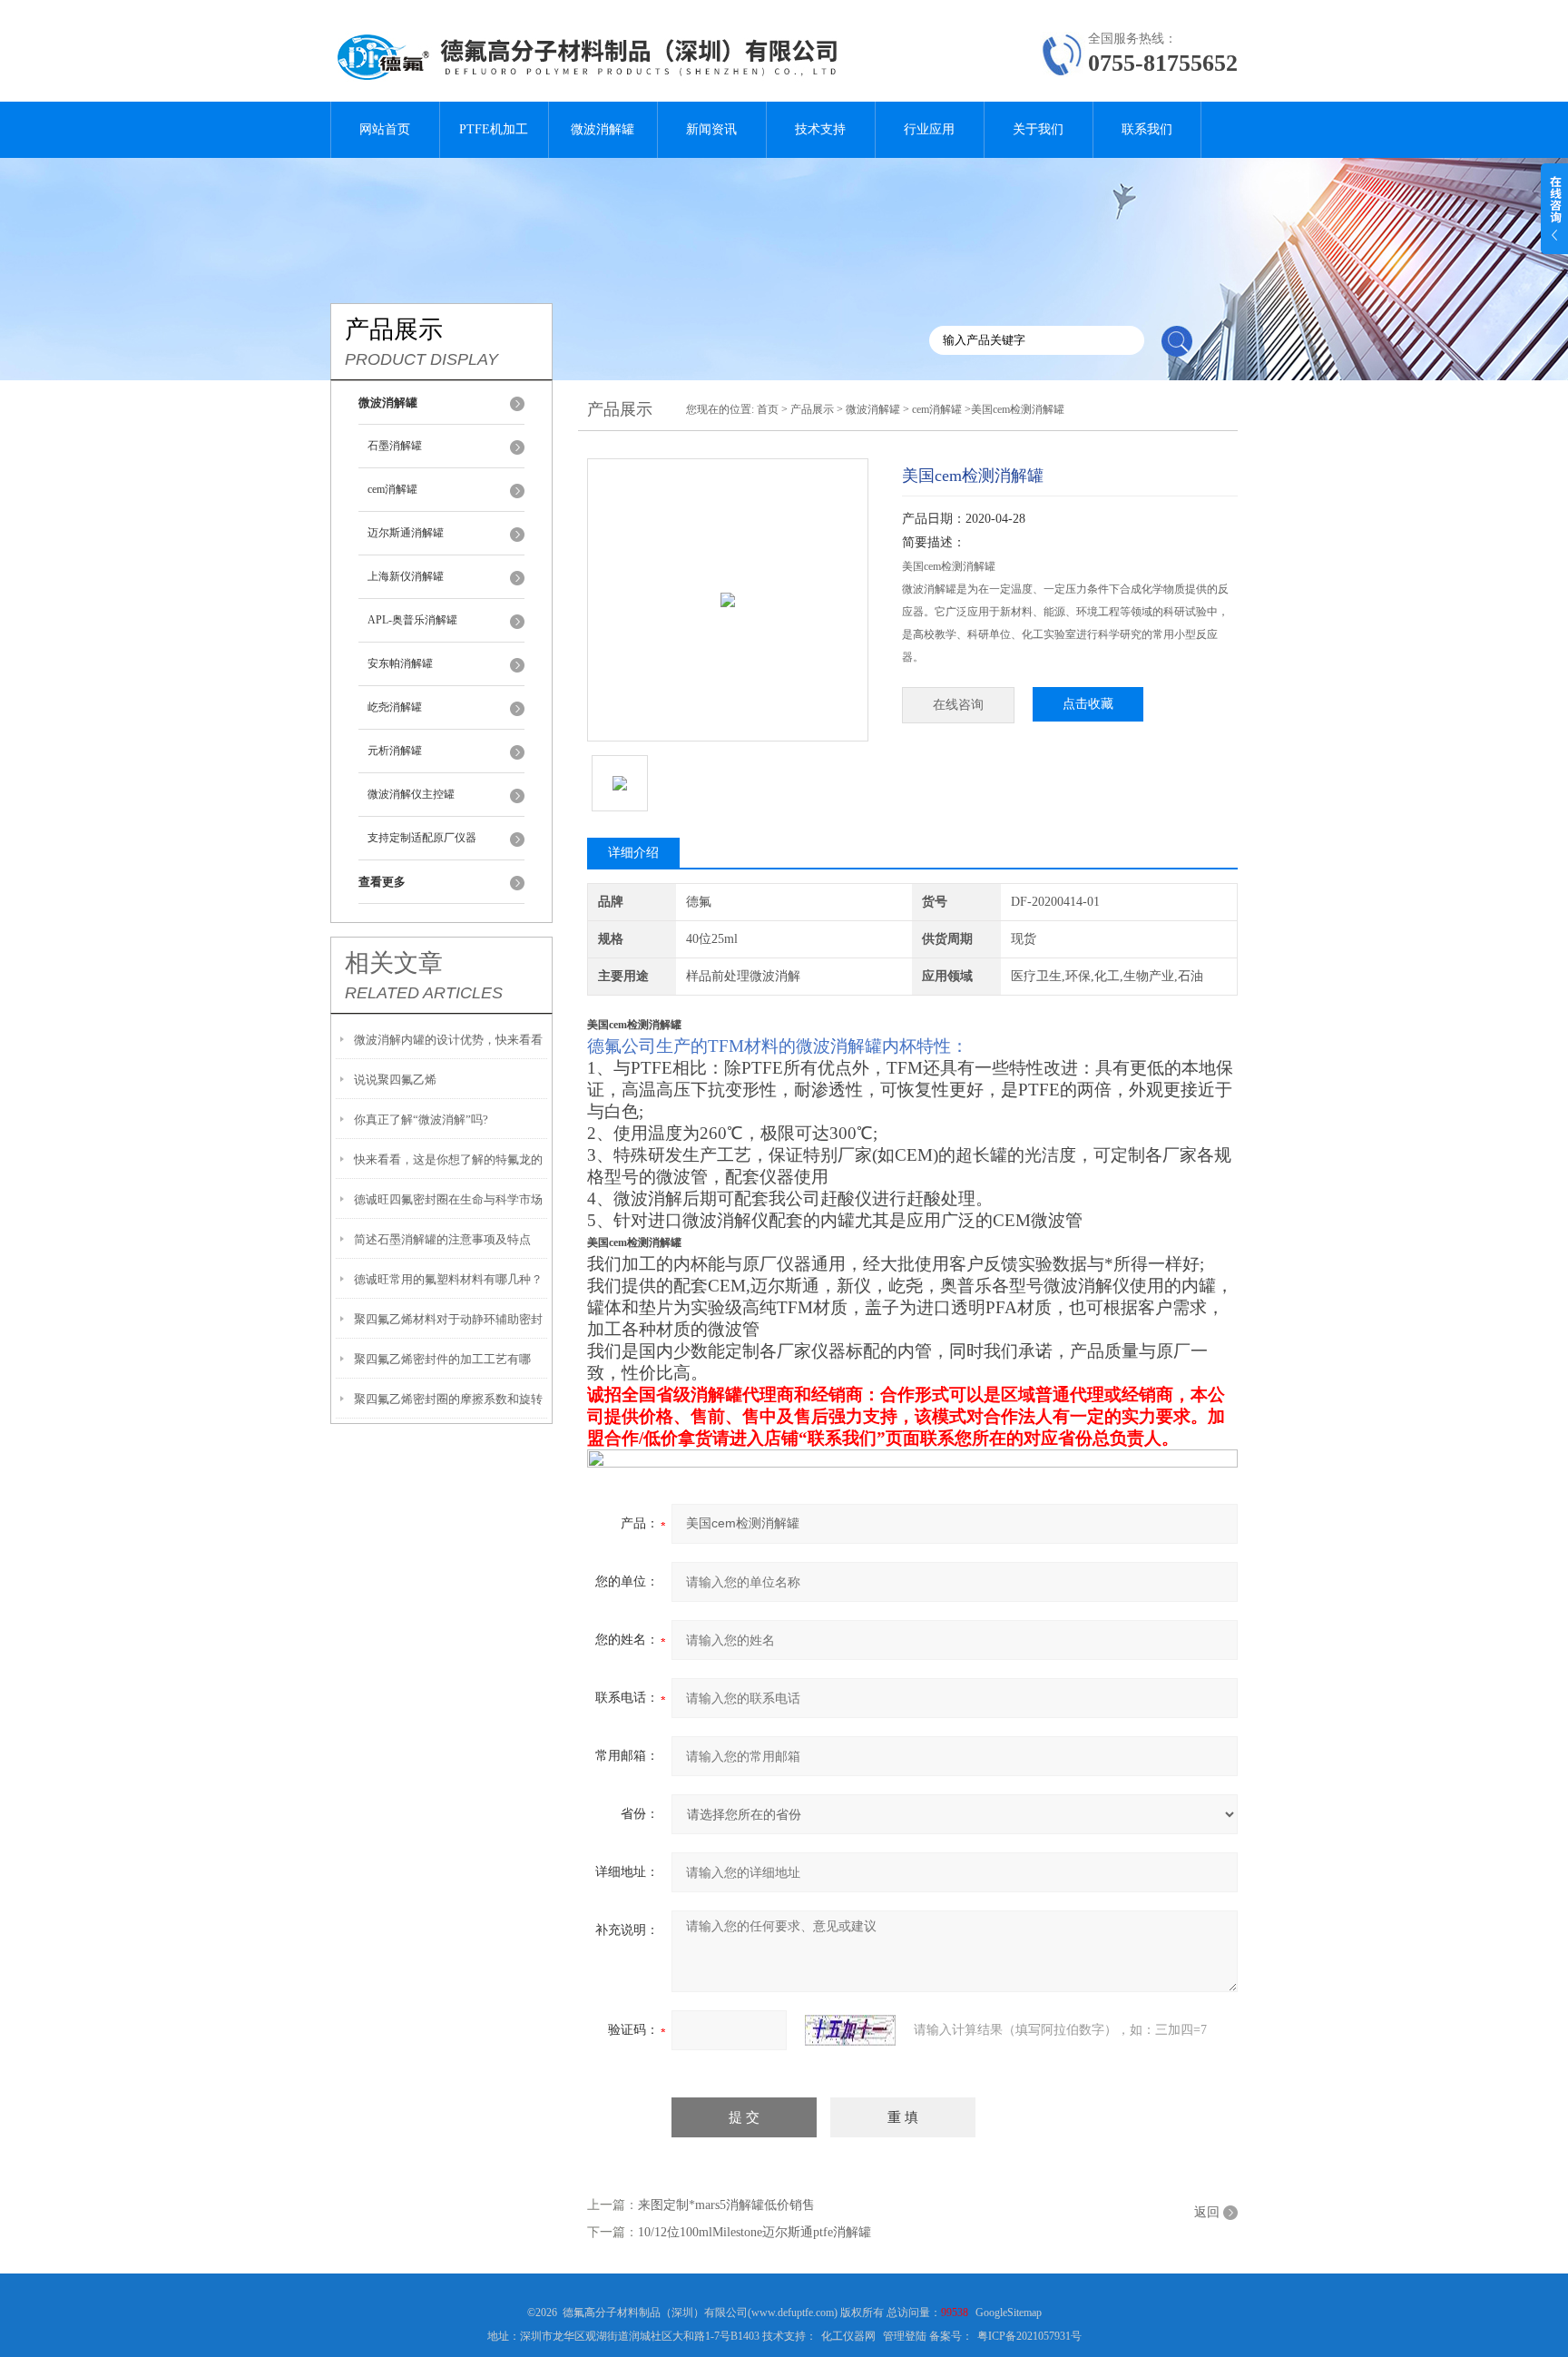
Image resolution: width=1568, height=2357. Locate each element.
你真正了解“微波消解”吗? (421, 1120)
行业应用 (929, 129)
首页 (768, 409)
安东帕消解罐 (400, 663)
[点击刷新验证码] (850, 2030)
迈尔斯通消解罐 (406, 533)
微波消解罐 (603, 129)
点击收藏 (1088, 704)
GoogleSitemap (1009, 2313)
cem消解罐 (392, 489)
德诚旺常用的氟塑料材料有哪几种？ (448, 1279)
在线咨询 (958, 705)
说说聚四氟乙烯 (395, 1080)
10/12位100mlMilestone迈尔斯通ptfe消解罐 (755, 2232)
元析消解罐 (395, 751)
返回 (1207, 2212)
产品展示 (812, 409)
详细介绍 (633, 853)
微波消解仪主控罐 (411, 794)
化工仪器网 (848, 2336)
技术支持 (820, 129)
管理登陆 (905, 2336)
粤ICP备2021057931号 (1029, 2336)
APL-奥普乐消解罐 (412, 620)
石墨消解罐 (395, 446)
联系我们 (1147, 129)
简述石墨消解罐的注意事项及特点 (442, 1239)
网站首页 (385, 129)
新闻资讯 (711, 129)
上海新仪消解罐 (406, 576)
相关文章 (394, 963)
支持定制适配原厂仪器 (422, 838)
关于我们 (1038, 129)
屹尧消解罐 (395, 707)
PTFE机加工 (494, 129)
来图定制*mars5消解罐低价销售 (726, 2205)
